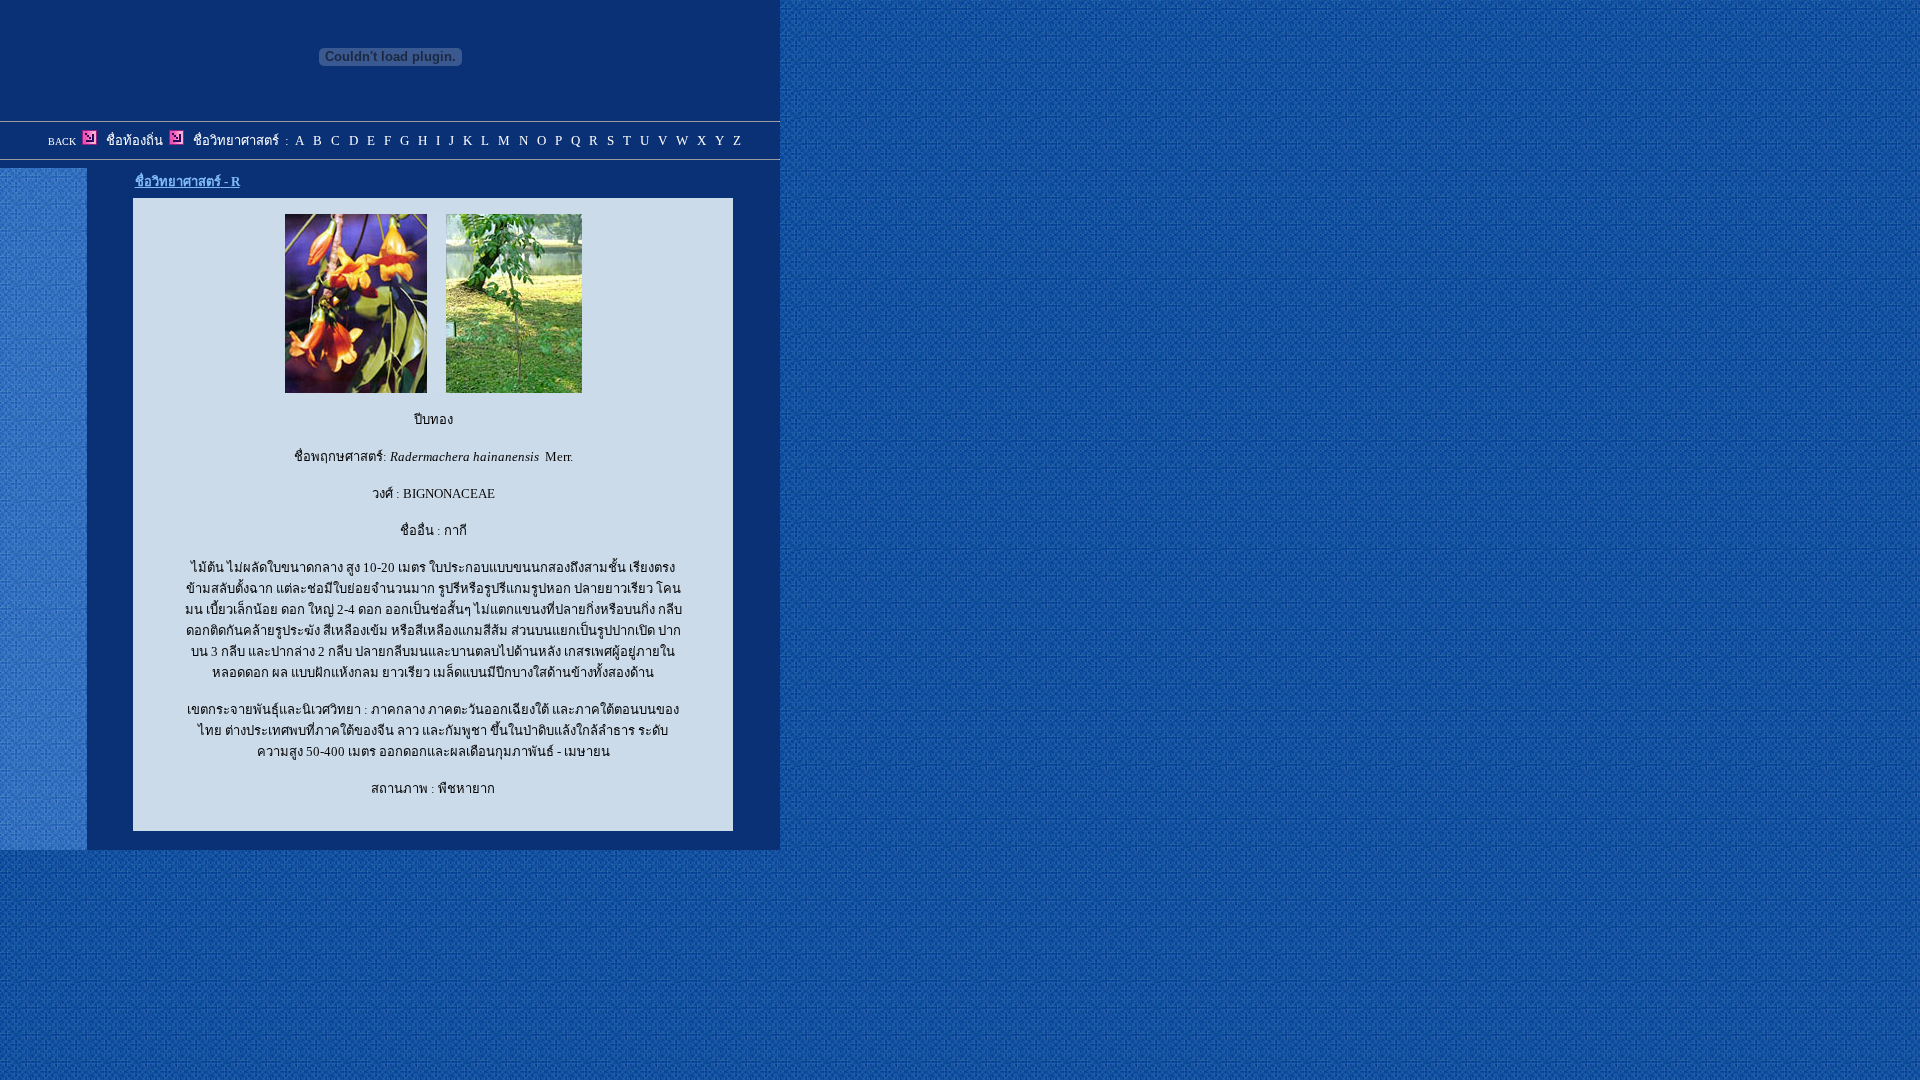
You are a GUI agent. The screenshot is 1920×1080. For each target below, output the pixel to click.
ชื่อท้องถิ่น (134, 140)
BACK (62, 141)
